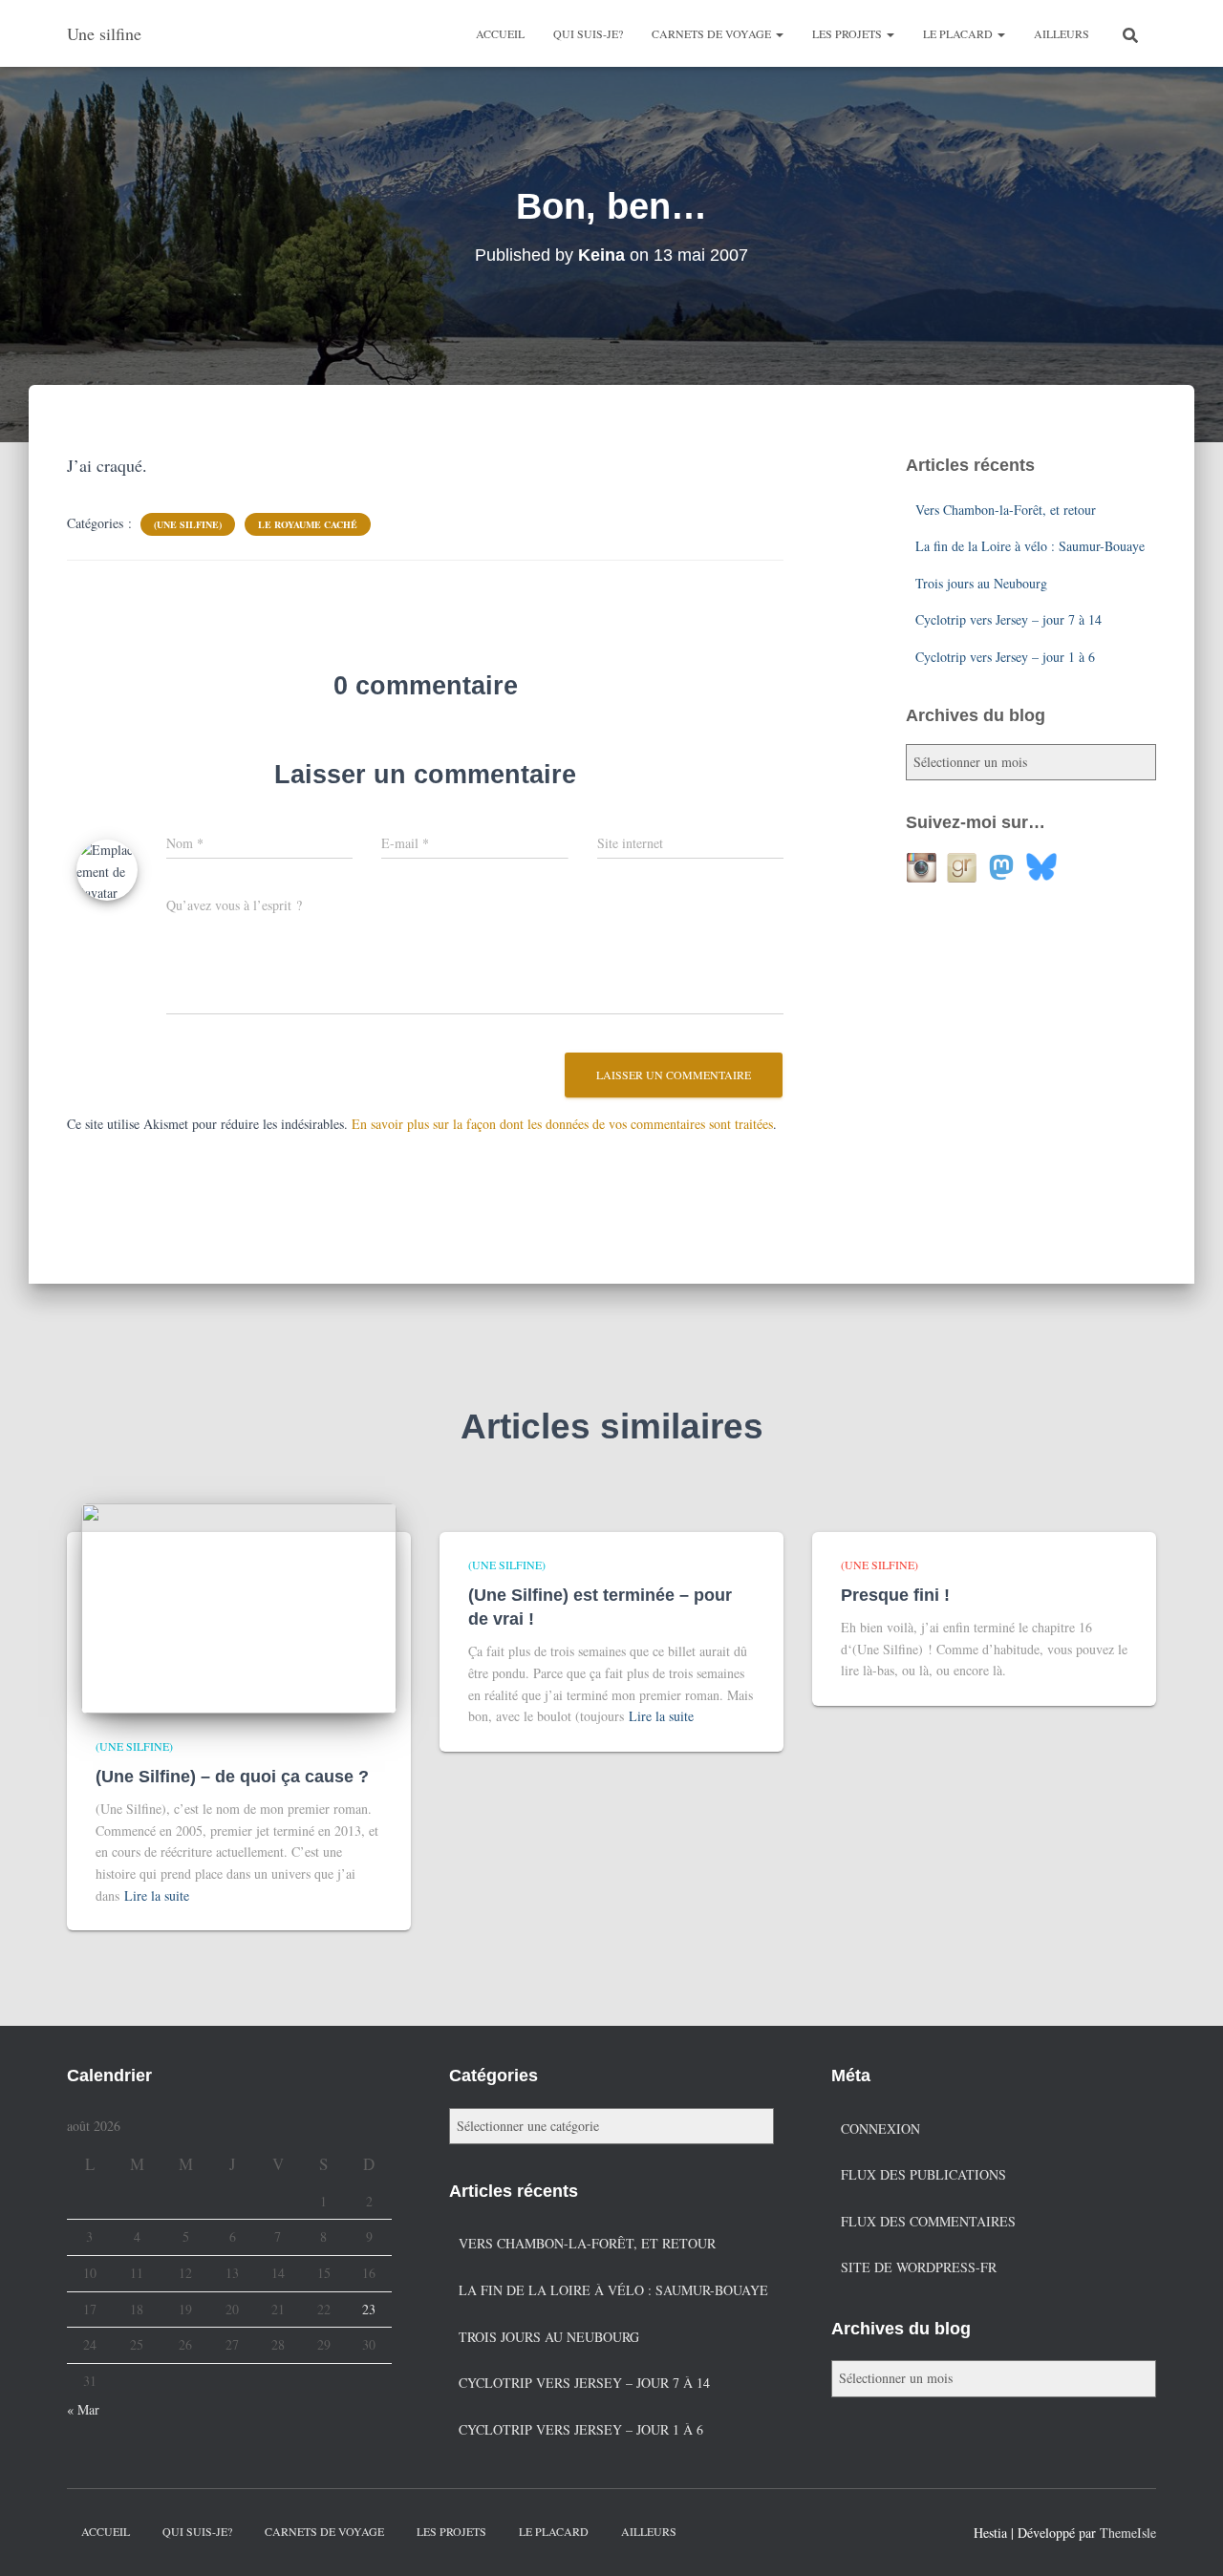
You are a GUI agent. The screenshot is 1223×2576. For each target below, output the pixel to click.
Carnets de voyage (713, 33)
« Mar (83, 2409)
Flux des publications (923, 2174)
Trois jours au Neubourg (981, 583)
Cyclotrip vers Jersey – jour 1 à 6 (1005, 657)
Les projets (848, 33)
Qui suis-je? (588, 33)
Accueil (500, 33)
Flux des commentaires (928, 2221)
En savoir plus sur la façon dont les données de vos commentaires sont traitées (562, 1124)
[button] (779, 33)
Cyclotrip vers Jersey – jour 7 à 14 (1008, 619)
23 (369, 2309)
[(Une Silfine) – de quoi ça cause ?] (239, 1606)
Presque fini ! (895, 1595)
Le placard (959, 33)
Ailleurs (1062, 33)
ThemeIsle (1128, 2533)
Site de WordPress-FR (919, 2267)
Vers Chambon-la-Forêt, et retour (1006, 510)
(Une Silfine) (188, 524)
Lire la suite (157, 1895)
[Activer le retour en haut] (1185, 2538)
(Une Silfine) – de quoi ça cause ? (232, 1777)
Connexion (880, 2129)
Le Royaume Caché (308, 524)
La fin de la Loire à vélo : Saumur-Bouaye (1030, 546)
